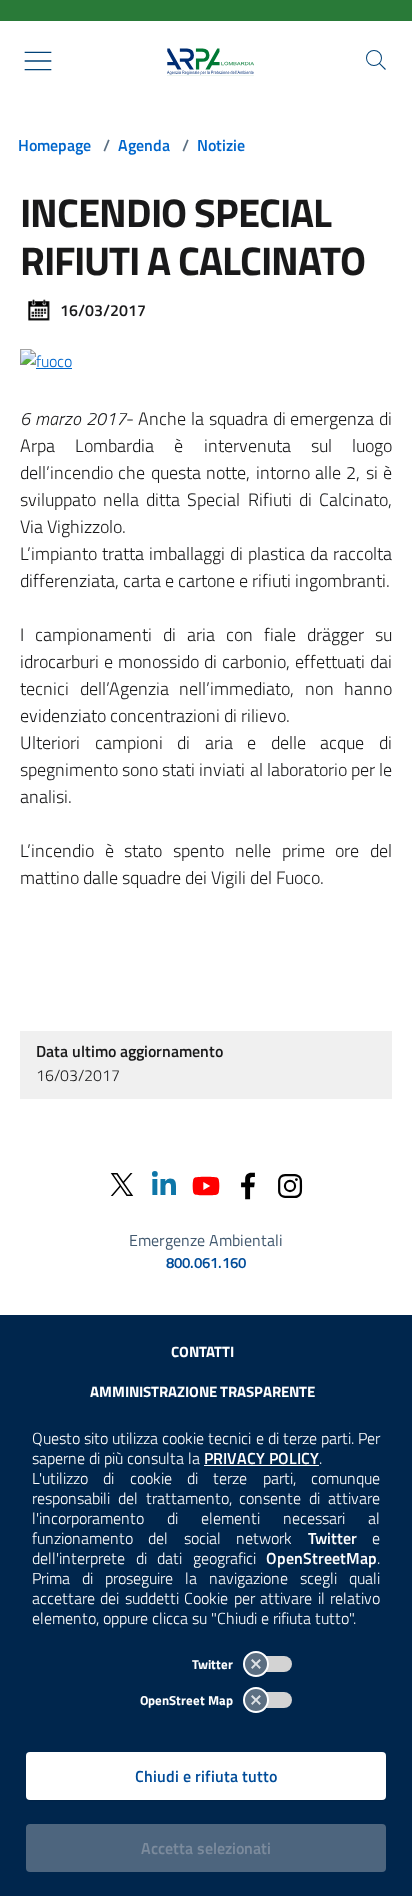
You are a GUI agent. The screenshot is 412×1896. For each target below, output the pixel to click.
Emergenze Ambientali (206, 1240)
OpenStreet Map (188, 1700)
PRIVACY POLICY (261, 1458)
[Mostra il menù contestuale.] (38, 61)
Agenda (144, 145)
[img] (46, 359)
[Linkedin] (164, 1184)
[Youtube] (206, 1184)
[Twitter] (122, 1184)
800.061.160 (206, 1263)
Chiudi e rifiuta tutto (206, 1776)
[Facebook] (248, 1184)
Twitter (214, 1664)
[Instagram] (290, 1184)
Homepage (54, 145)
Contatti (202, 1351)
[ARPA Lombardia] (206, 61)
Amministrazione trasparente (202, 1391)
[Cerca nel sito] (376, 60)
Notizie (221, 145)
